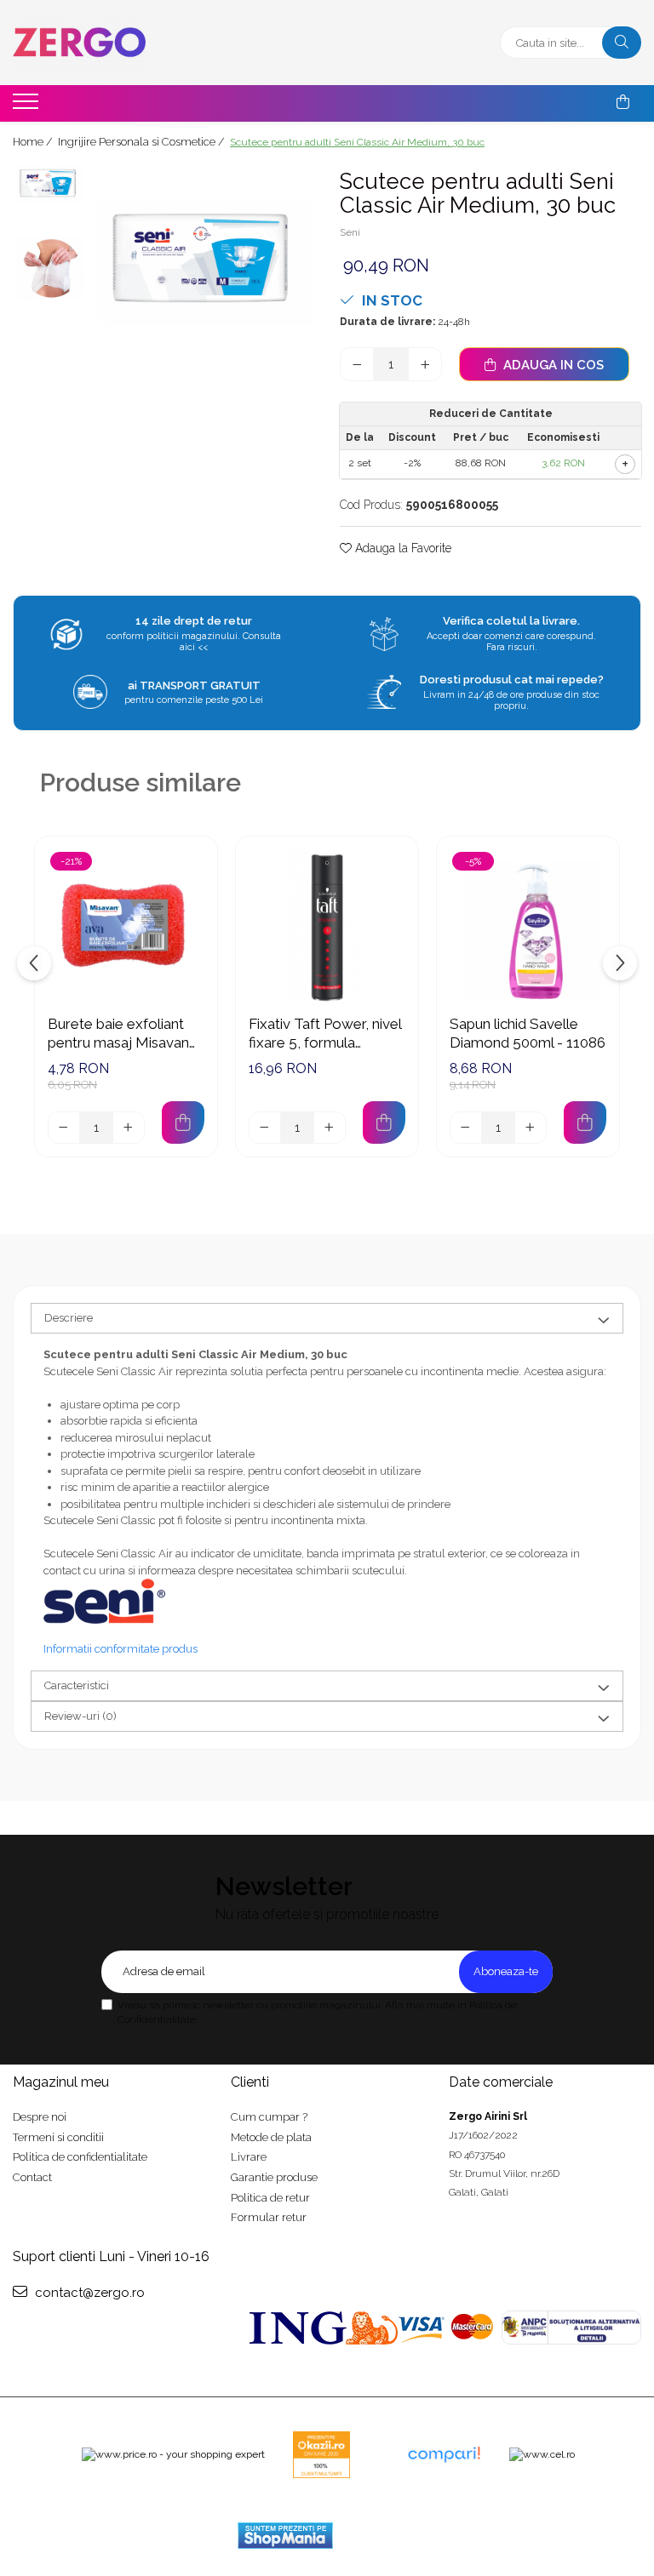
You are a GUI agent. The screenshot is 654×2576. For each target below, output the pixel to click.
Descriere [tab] (69, 1318)
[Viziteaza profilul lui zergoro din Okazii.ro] (322, 2455)
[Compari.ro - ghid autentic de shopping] (444, 2455)
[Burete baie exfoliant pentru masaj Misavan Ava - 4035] (126, 928)
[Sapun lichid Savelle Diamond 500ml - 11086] (528, 928)
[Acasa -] (119, 43)
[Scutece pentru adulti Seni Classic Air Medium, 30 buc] (204, 262)
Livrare (249, 2157)
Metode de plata (271, 2137)
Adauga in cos (552, 365)
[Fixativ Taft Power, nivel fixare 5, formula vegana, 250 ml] (327, 928)
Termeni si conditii (58, 2137)
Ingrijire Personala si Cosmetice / (143, 142)
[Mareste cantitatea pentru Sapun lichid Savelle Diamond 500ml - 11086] (531, 1128)
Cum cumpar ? (269, 2117)
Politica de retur (270, 2198)
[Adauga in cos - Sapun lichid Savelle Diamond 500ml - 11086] (585, 1122)
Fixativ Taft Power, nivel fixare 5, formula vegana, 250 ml (325, 1034)
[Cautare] (622, 43)
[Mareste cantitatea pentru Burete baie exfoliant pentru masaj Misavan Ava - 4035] (129, 1128)
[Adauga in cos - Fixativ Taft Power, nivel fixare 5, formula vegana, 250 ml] (384, 1122)
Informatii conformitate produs (120, 1649)
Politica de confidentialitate (80, 2157)
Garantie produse (274, 2177)
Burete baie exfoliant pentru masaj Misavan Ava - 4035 (118, 1034)
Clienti (250, 2082)
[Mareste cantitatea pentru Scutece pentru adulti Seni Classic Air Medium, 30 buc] (425, 364)
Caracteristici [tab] (77, 1685)
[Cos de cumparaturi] (623, 102)
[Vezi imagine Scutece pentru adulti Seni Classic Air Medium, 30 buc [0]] (49, 185)
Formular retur (269, 2217)
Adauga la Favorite (402, 548)
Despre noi (40, 2117)
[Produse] (28, 106)
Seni (350, 232)
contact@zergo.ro (88, 2293)
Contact (32, 2177)
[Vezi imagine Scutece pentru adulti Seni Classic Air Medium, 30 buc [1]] (49, 268)
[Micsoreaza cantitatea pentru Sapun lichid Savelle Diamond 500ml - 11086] (466, 1128)
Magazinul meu (61, 2082)
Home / (34, 142)
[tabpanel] (204, 262)
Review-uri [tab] (80, 1716)
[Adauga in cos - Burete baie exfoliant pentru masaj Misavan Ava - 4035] (183, 1122)
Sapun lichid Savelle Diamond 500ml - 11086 (528, 1033)
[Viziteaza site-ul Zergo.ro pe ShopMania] (285, 2536)
